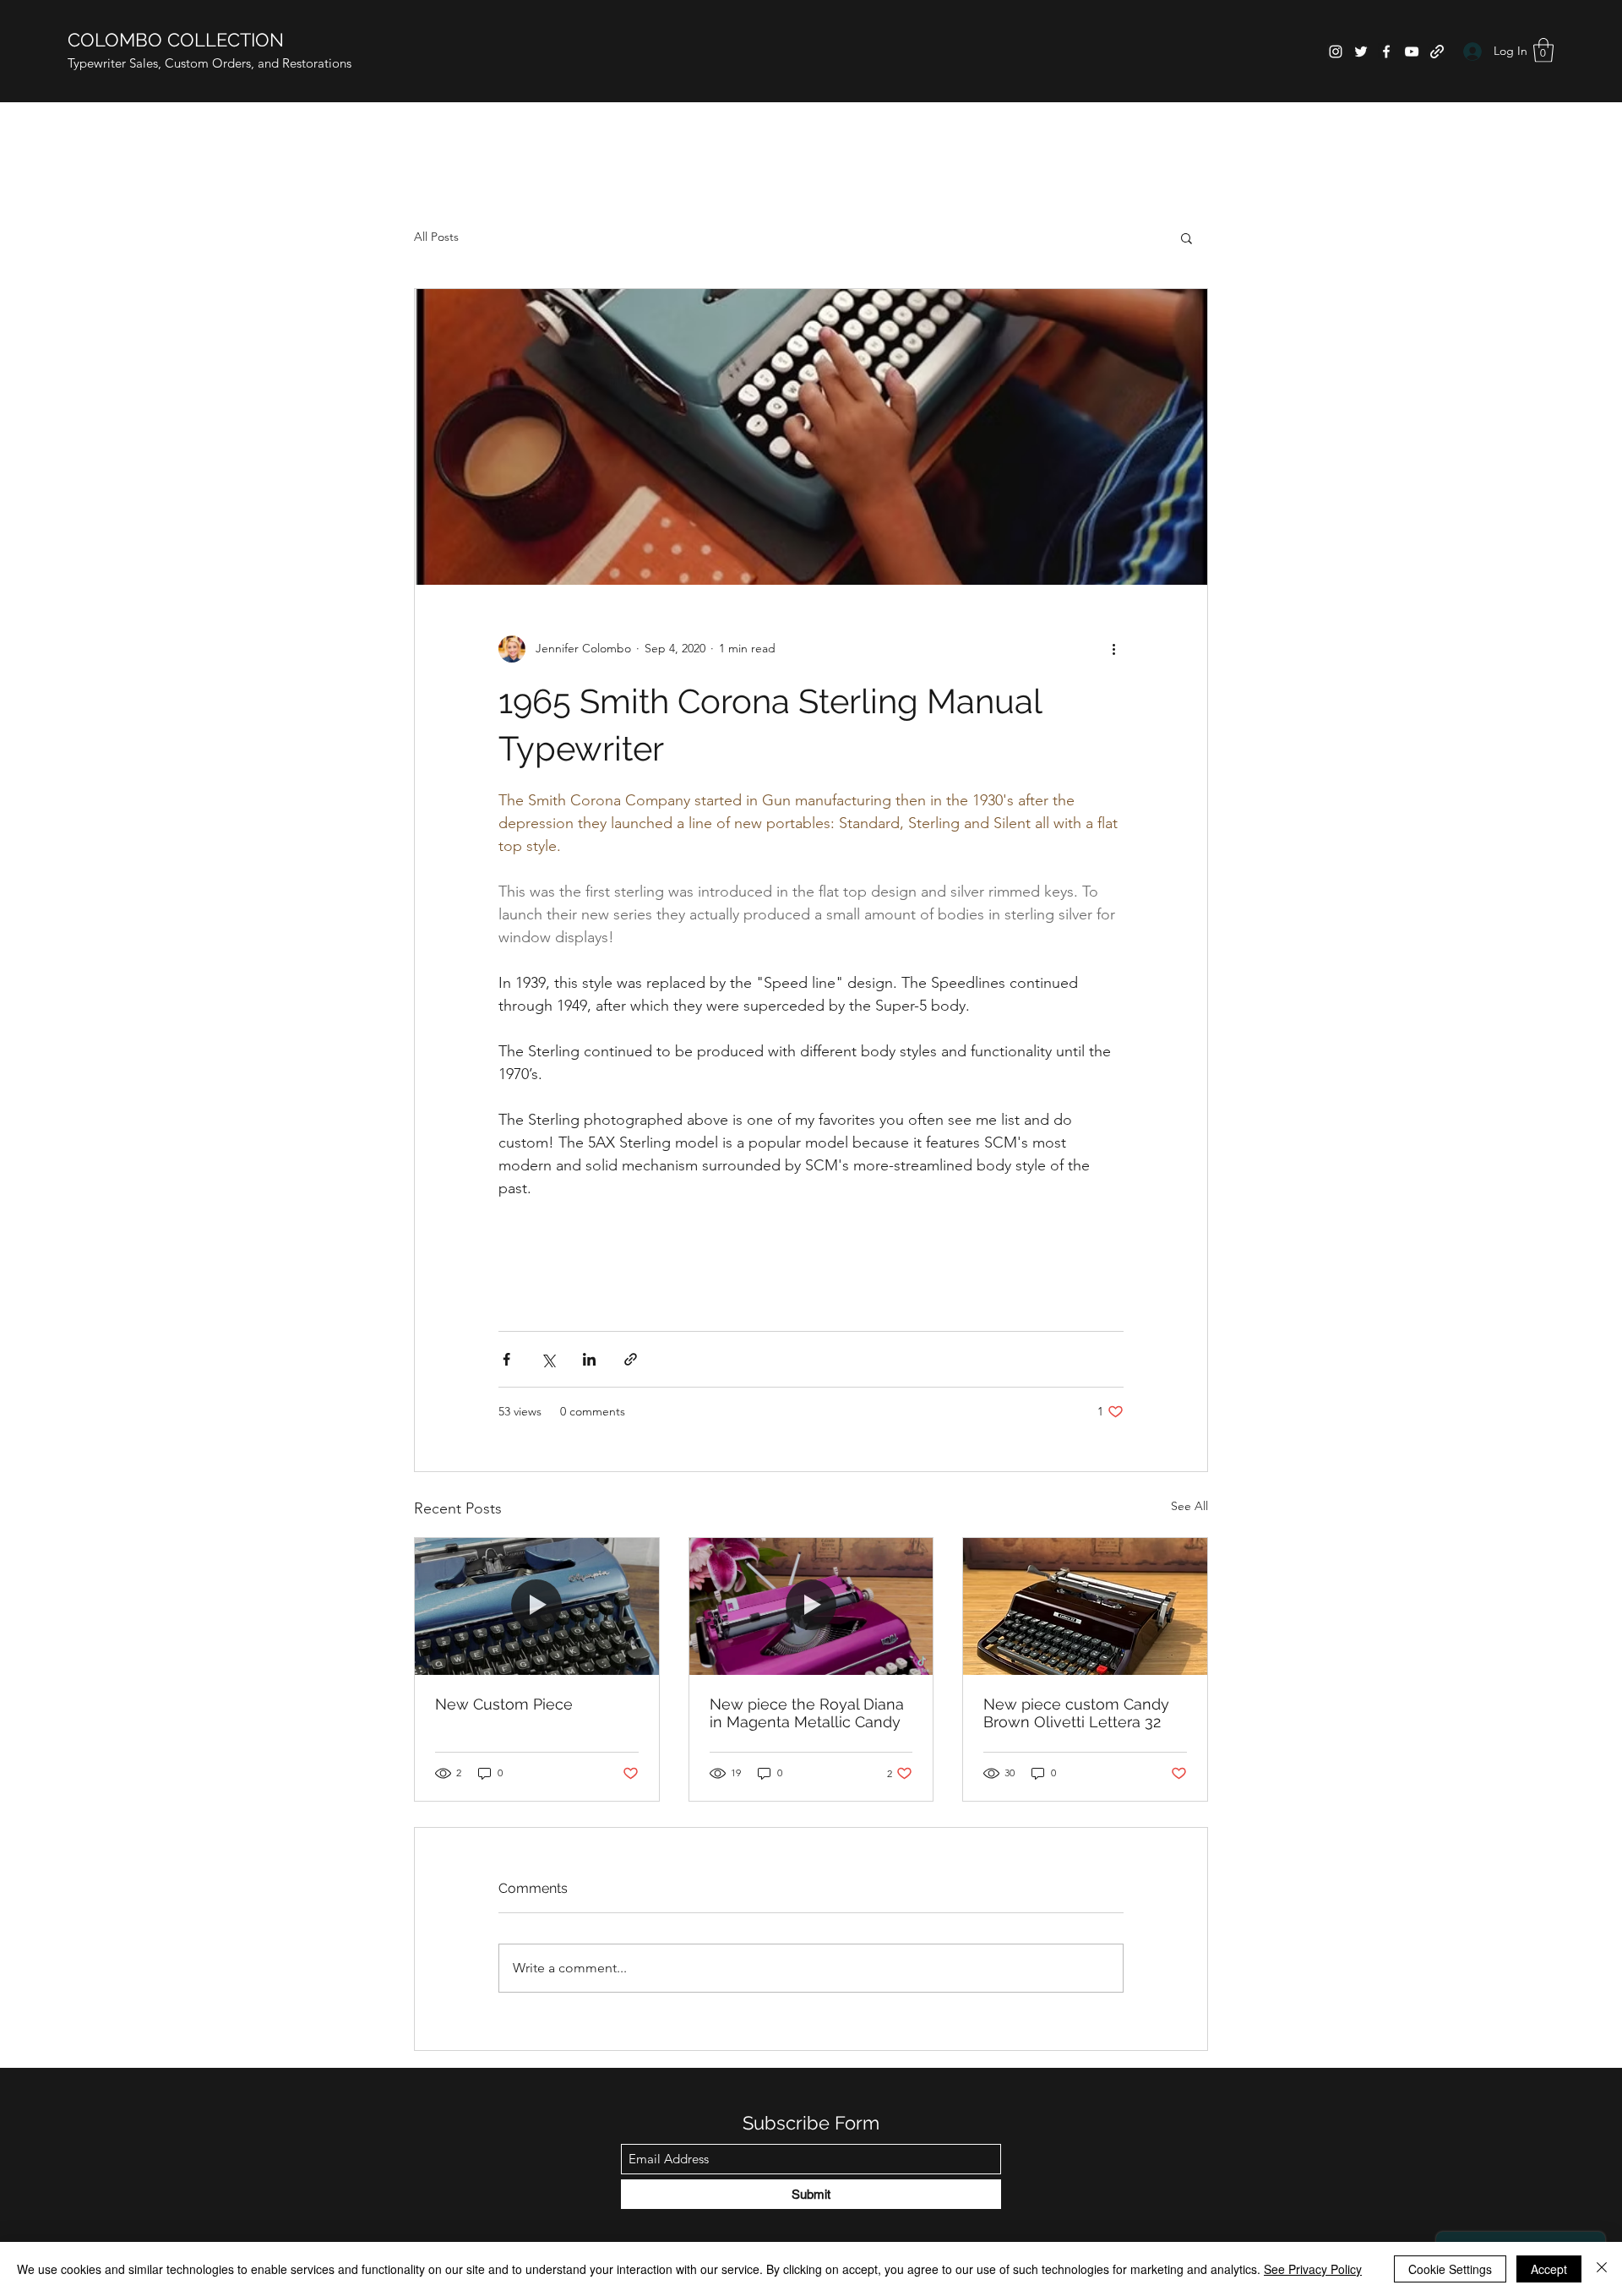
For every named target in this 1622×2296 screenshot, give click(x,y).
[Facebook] (1386, 52)
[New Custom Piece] (537, 1606)
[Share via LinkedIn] (589, 1359)
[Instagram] (1336, 52)
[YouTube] (1412, 52)
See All (1189, 1506)
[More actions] (1113, 649)
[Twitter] (1361, 52)
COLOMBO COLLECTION (176, 40)
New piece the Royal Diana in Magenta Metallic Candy (807, 1713)
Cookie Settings (1450, 2269)
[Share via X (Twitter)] (548, 1359)
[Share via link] (631, 1359)
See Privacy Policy (1313, 2269)
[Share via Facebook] (506, 1359)
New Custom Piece (504, 1704)
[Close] (1602, 2269)
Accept (1549, 2269)
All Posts (436, 237)
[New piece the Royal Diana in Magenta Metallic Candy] (811, 1606)
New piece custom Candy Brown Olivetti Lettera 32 (1076, 1713)
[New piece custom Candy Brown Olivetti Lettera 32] (1085, 1606)
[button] (1543, 50)
